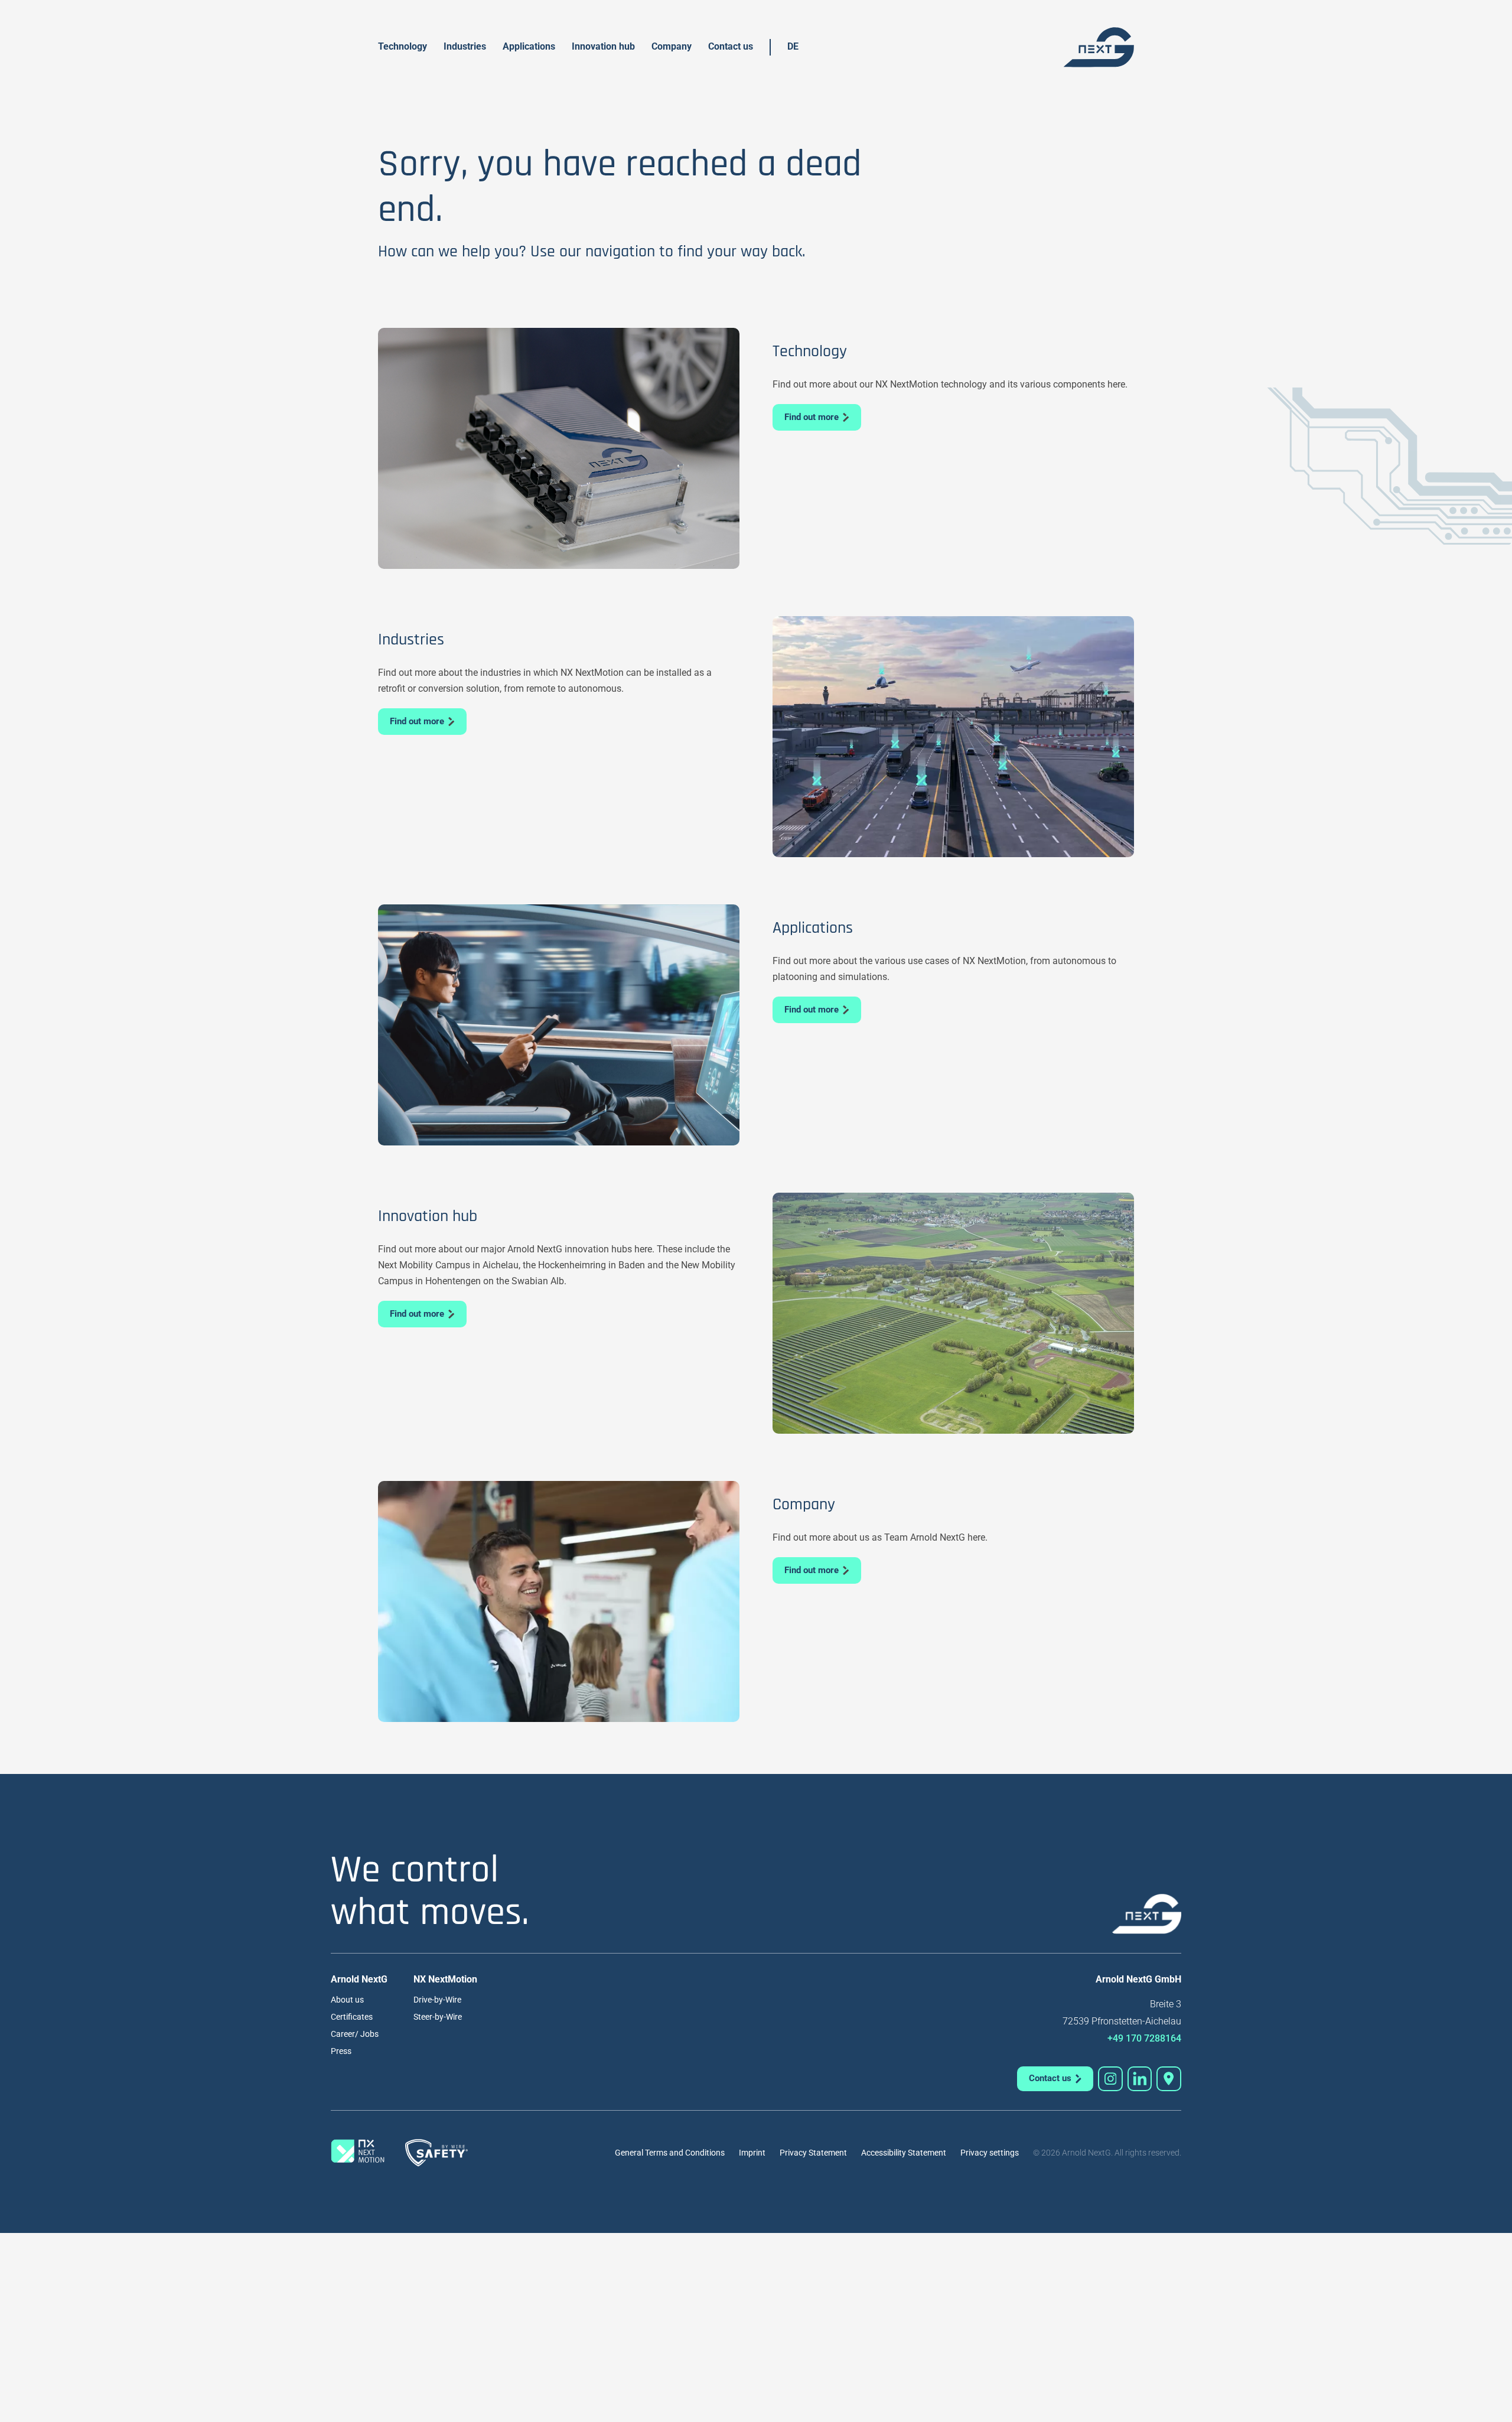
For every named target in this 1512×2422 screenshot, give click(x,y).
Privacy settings (990, 2153)
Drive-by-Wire (437, 2000)
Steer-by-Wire (438, 2017)
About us (347, 2000)
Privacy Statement (813, 2153)
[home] (1099, 47)
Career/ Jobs (355, 2034)
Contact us (731, 46)
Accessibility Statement (904, 2153)
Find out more (812, 417)
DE (793, 46)
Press (341, 2051)
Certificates (352, 2017)
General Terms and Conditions (670, 2153)
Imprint (752, 2153)
